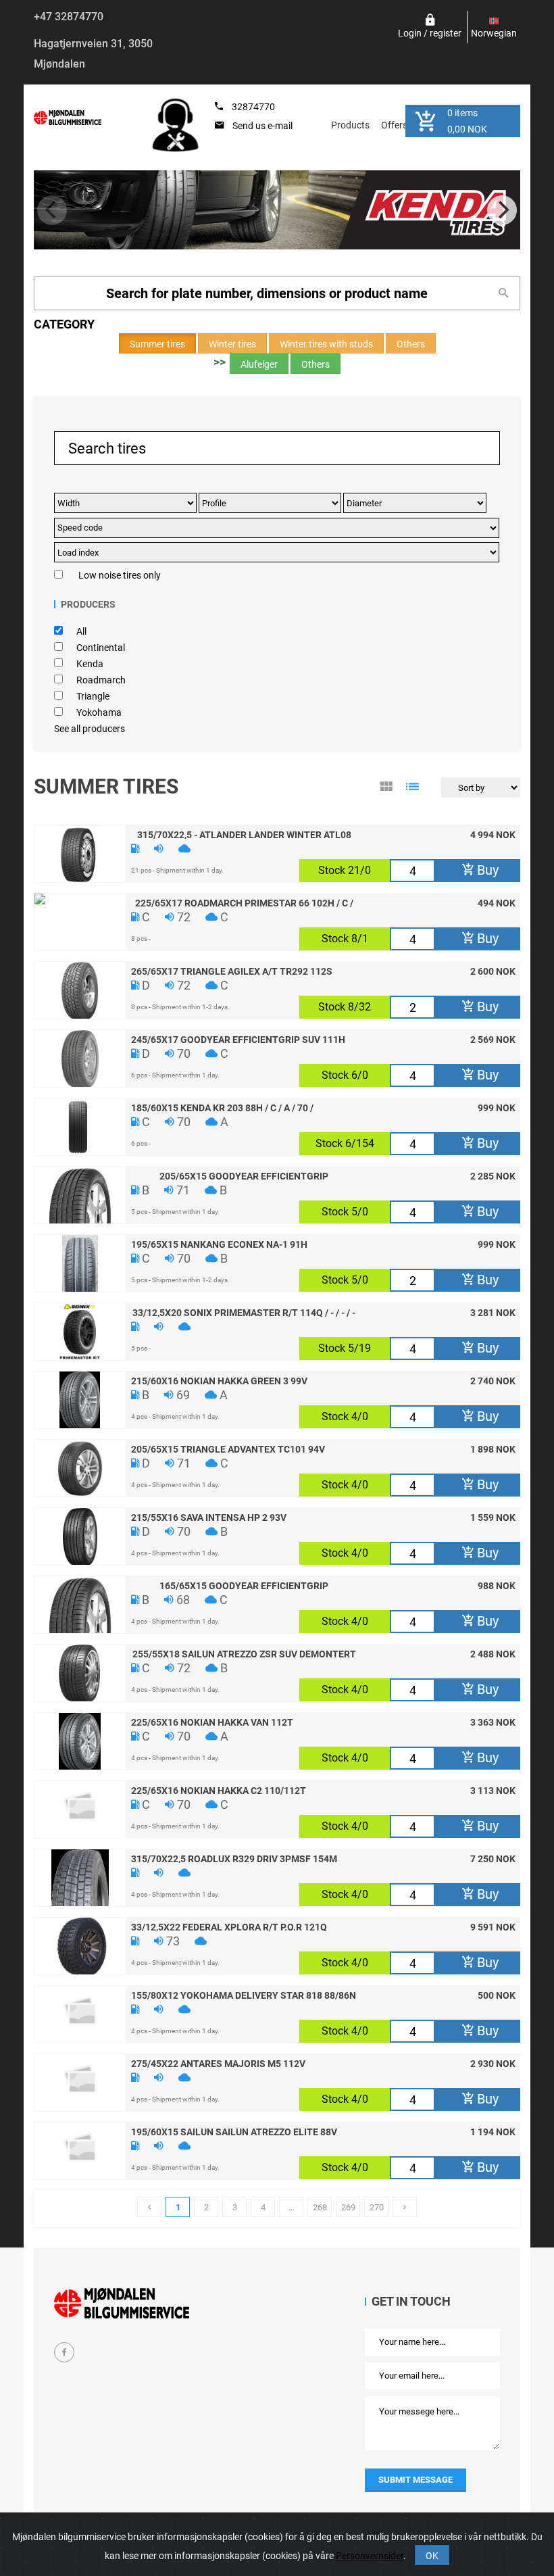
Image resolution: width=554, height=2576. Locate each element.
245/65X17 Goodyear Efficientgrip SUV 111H (238, 1039)
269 (348, 2207)
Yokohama (99, 712)
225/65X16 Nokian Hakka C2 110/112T (219, 1790)
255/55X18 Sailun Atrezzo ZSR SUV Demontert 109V (244, 1653)
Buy (486, 870)
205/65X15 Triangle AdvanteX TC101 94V (228, 1449)
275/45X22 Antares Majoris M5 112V (218, 2063)
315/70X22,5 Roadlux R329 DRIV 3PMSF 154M (234, 1858)
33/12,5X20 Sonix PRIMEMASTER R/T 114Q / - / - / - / (244, 1312)
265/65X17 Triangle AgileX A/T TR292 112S (232, 971)
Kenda (90, 664)
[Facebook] (64, 2352)
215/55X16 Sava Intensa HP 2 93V (209, 1517)
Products (350, 125)
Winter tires (232, 344)
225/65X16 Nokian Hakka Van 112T (212, 1722)
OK (432, 2556)
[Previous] (52, 210)
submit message (415, 2480)
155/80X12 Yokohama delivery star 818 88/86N (244, 1995)
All (81, 631)
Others (411, 344)
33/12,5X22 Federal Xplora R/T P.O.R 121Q (229, 1926)
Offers (394, 125)
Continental (101, 648)
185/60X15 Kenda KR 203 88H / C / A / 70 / (222, 1107)
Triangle (93, 696)
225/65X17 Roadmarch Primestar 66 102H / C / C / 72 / (244, 902)
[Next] (502, 210)
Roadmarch (101, 680)
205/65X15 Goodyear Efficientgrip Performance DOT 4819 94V (244, 1175)
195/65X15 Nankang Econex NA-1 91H (219, 1244)
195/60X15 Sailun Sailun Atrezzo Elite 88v (234, 2131)
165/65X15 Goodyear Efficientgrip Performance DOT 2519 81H (244, 1585)
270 (377, 2207)
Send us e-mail (262, 126)
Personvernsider (370, 2556)
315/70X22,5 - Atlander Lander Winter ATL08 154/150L (244, 834)
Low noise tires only (120, 575)
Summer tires (157, 344)
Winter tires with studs (326, 344)
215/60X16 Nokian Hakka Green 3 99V (219, 1380)
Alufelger (259, 364)
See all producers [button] (90, 729)
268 (320, 2207)
